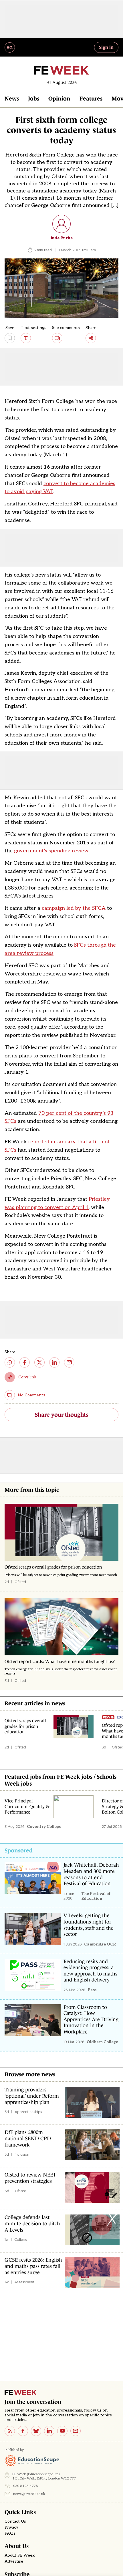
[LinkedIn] (49, 2431)
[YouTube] (62, 2431)
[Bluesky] (36, 2431)
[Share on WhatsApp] (10, 1362)
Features (91, 99)
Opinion (59, 99)
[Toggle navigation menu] (10, 47)
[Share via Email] (69, 1362)
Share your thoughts (61, 1415)
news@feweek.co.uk (29, 2494)
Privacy (11, 2527)
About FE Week (20, 2555)
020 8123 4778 (26, 2486)
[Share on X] (39, 1362)
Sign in (106, 47)
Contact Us (15, 2521)
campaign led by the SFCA (74, 908)
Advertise (14, 2561)
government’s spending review (51, 851)
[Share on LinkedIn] (54, 1362)
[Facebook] (23, 2431)
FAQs (10, 2533)
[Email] (76, 2431)
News (12, 99)
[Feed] (10, 2431)
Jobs (34, 99)
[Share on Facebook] (25, 1362)
